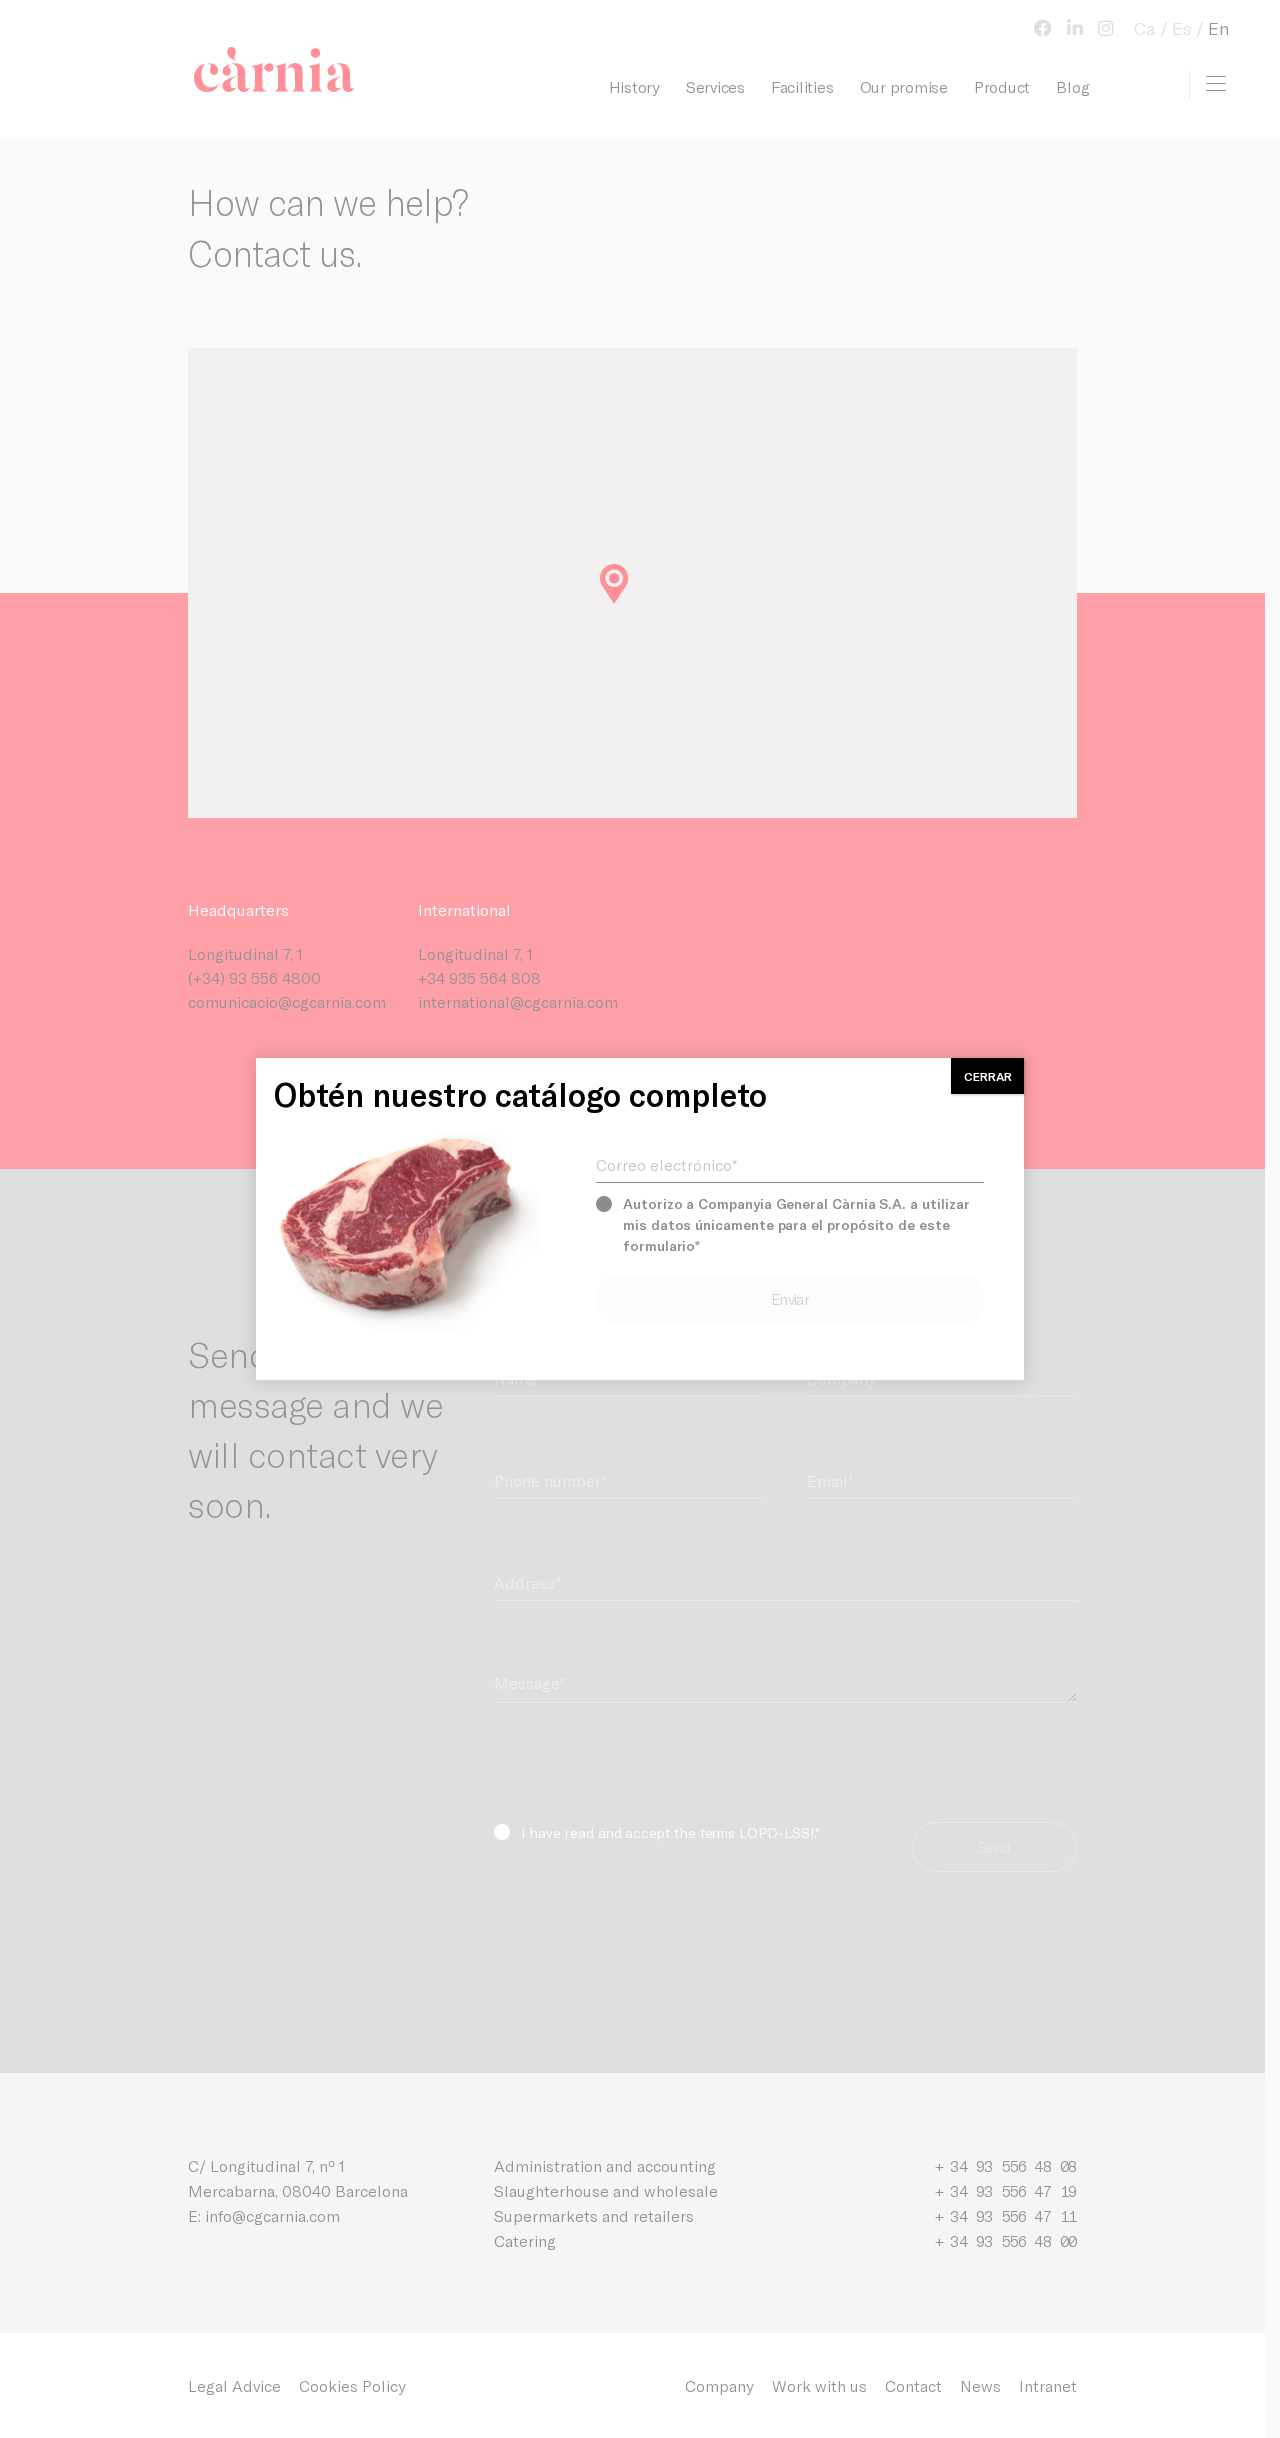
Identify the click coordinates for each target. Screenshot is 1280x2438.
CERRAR (988, 1076)
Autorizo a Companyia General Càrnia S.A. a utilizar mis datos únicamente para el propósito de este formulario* (796, 1224)
